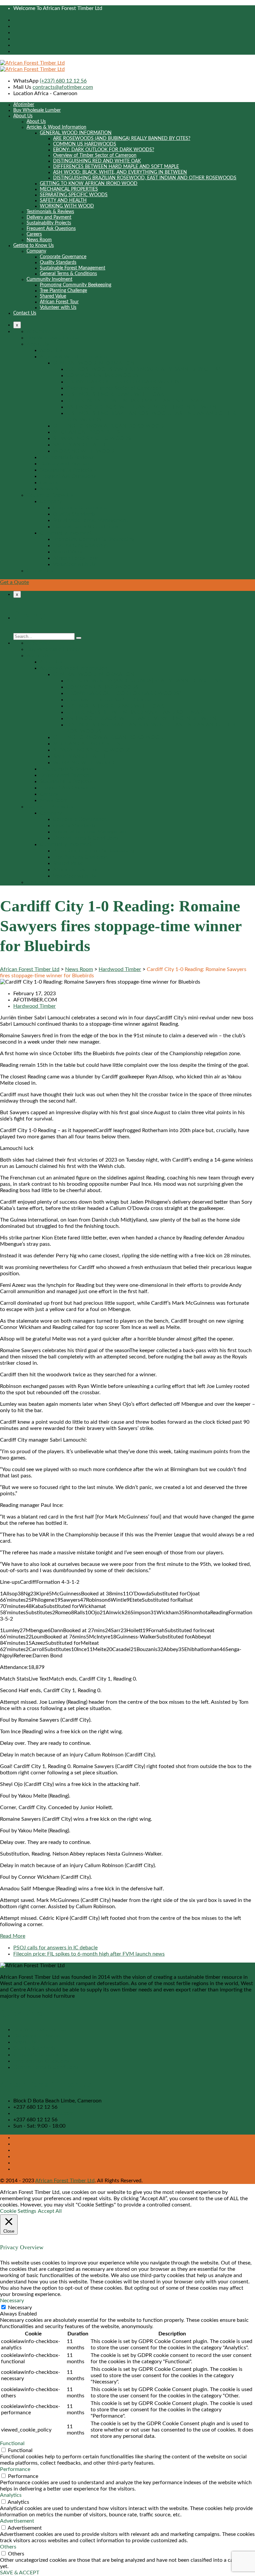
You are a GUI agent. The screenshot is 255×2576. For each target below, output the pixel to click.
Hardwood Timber (35, 1006)
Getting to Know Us (34, 246)
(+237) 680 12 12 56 (63, 81)
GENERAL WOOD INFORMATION (76, 133)
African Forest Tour (59, 302)
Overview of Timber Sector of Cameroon (95, 155)
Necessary (20, 2308)
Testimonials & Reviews (50, 212)
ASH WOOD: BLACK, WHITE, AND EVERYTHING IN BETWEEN (120, 172)
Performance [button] (15, 2469)
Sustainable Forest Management (73, 268)
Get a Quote (14, 582)
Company (36, 251)
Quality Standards (58, 262)
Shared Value (53, 296)
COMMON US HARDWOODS (85, 144)
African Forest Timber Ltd (65, 2181)
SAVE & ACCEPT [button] (20, 2573)
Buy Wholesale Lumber (37, 110)
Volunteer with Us (58, 308)
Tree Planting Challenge (63, 291)
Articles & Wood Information (56, 127)
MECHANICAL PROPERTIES (69, 189)
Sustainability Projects (49, 223)
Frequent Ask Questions (51, 229)
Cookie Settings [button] (18, 2211)
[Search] (79, 638)
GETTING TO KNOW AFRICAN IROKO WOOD (89, 184)
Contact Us (25, 313)
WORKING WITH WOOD (67, 206)
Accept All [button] (50, 2211)
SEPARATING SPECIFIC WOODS (74, 195)
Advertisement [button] (17, 2521)
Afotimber (24, 105)
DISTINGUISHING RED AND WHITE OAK (97, 161)
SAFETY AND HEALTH (63, 200)
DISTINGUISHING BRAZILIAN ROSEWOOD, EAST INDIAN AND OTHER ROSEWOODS (145, 178)
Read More (13, 1936)
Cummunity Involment (49, 279)
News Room (39, 240)
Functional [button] (12, 2443)
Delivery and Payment (49, 217)
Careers (34, 234)
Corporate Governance (63, 257)
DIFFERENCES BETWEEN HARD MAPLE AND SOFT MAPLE (116, 167)
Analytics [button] (11, 2495)
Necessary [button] (12, 2301)
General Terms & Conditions (68, 274)
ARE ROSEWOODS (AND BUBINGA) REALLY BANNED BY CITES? (122, 139)
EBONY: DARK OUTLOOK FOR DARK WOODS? (104, 150)
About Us (23, 116)
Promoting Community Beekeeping (76, 285)
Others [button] (8, 2547)
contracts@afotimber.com (63, 87)
